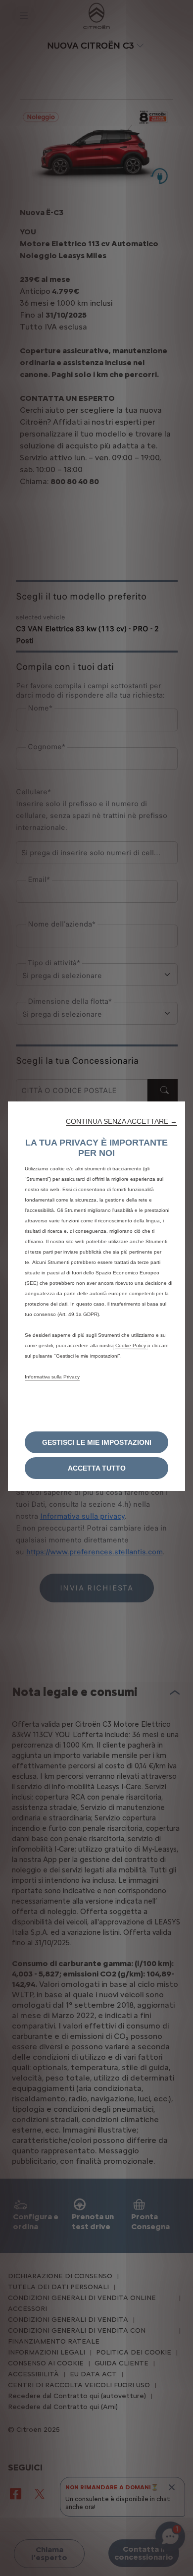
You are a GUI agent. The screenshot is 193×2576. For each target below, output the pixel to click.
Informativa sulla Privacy (52, 1377)
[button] (121, 1121)
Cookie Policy (131, 1345)
